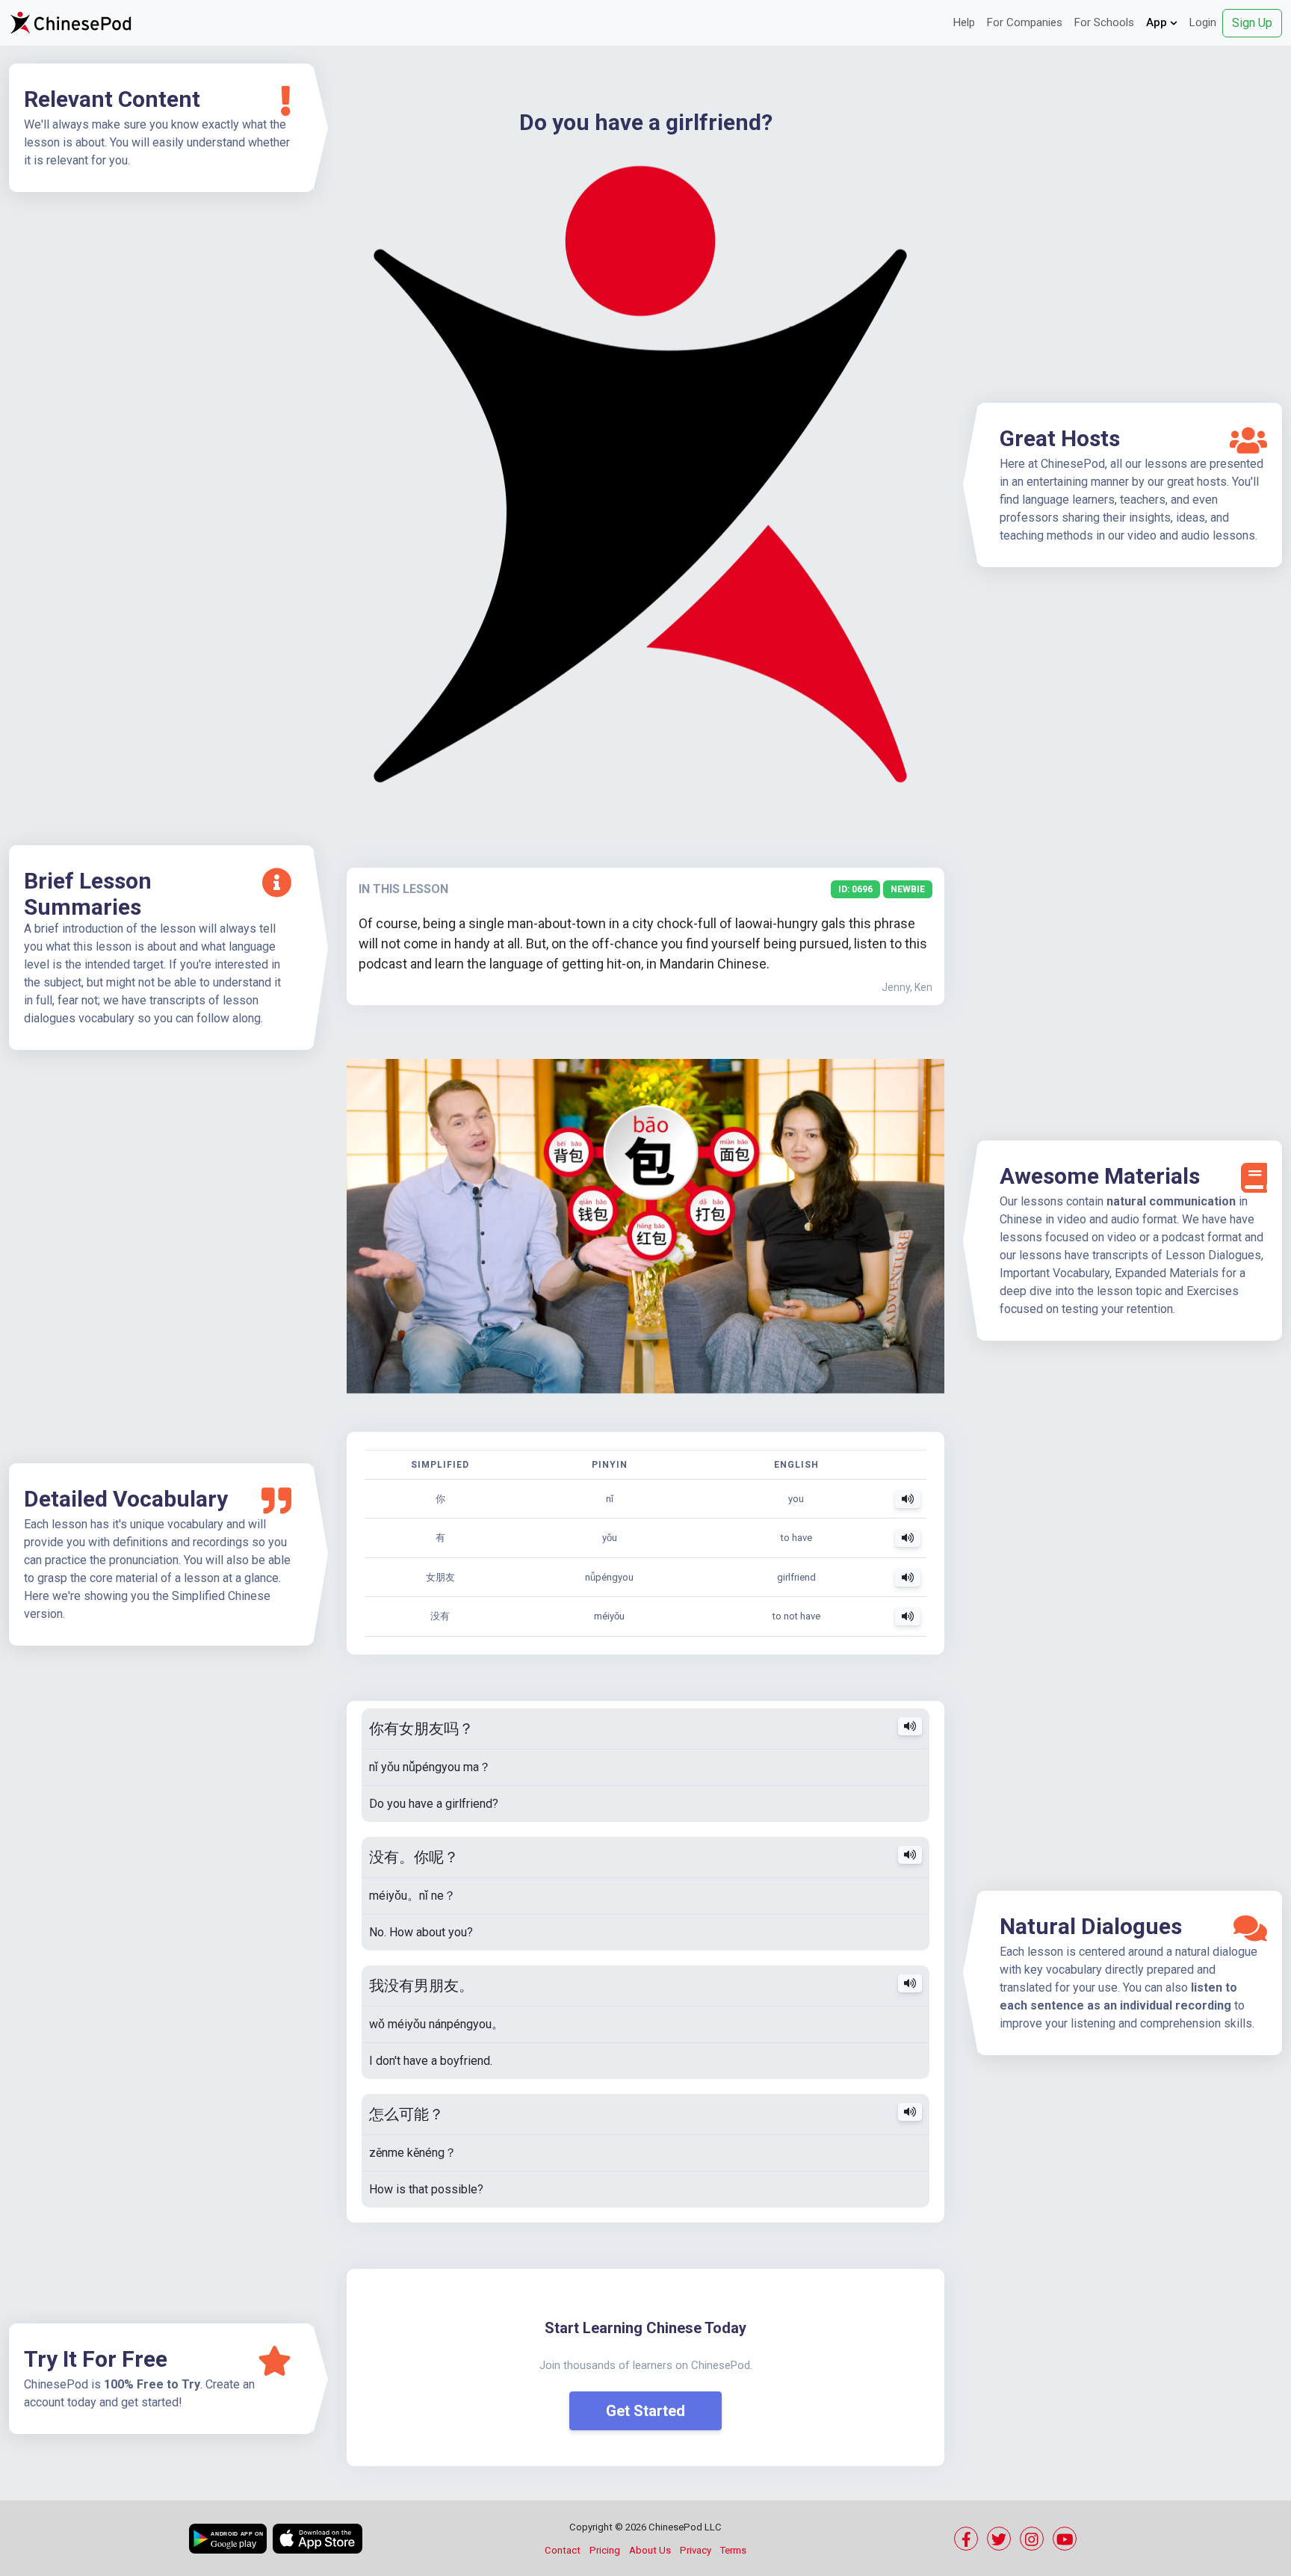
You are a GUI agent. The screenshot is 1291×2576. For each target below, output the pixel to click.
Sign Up (1252, 23)
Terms (733, 2550)
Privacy (696, 2550)
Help (964, 22)
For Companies (1025, 22)
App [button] (1158, 22)
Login (1203, 22)
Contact (563, 2550)
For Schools (1104, 22)
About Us (650, 2550)
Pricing (605, 2550)
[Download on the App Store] (318, 2539)
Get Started (645, 2411)
